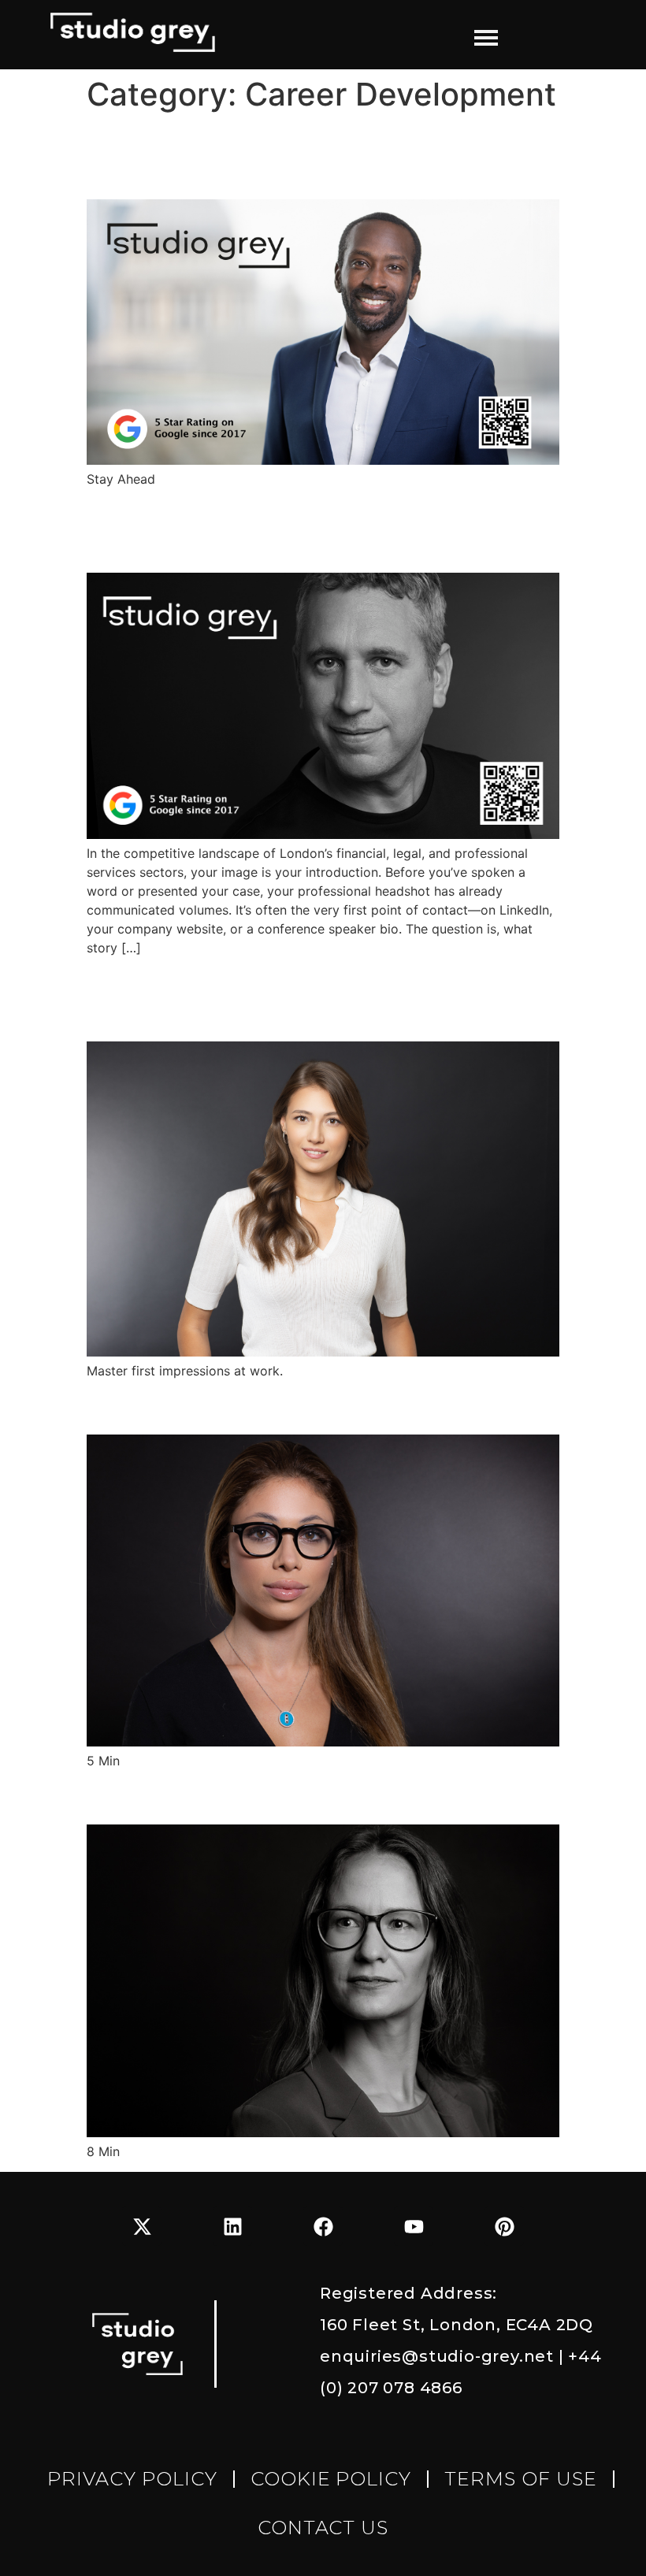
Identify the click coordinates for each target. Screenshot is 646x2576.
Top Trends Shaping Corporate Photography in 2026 (270, 156)
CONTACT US (323, 2528)
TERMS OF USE (521, 2479)
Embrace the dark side (221, 1797)
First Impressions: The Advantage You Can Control (313, 998)
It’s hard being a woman (227, 1406)
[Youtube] (414, 2226)
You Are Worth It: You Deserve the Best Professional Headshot (319, 530)
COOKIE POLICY (331, 2479)
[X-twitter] (142, 2226)
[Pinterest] (504, 2226)
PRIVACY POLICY (132, 2479)
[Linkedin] (232, 2226)
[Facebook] (323, 2226)
